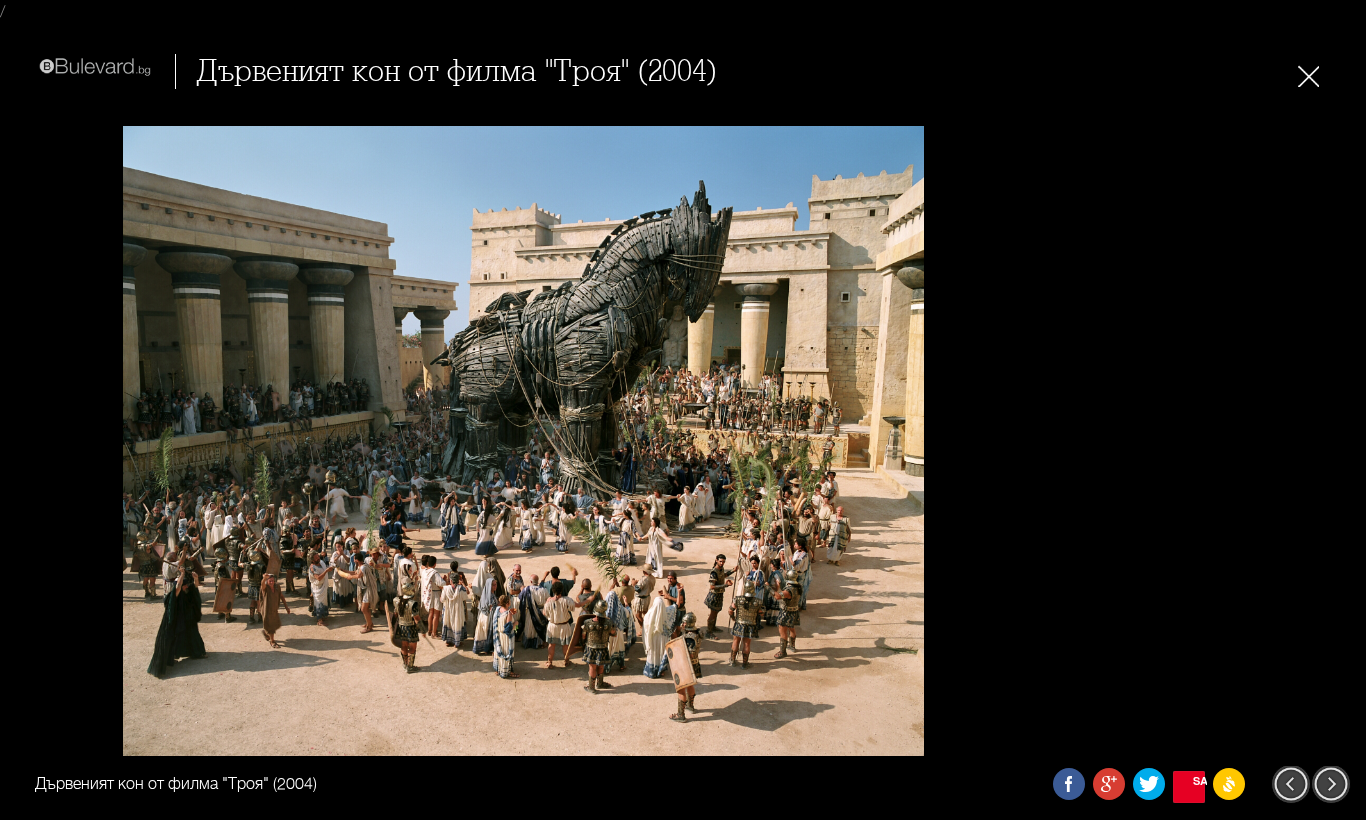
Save (1199, 780)
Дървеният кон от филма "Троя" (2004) (457, 71)
